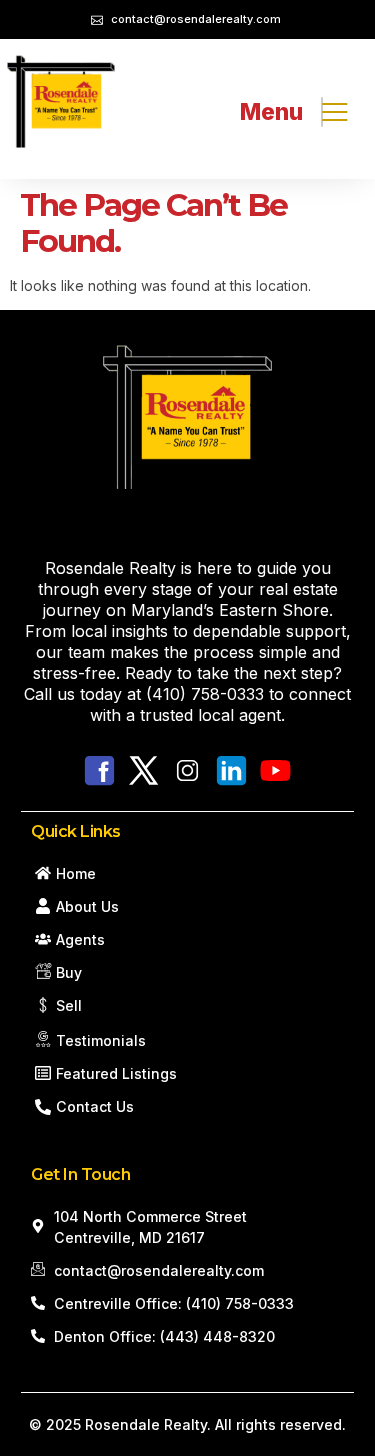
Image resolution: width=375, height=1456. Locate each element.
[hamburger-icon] (322, 112)
